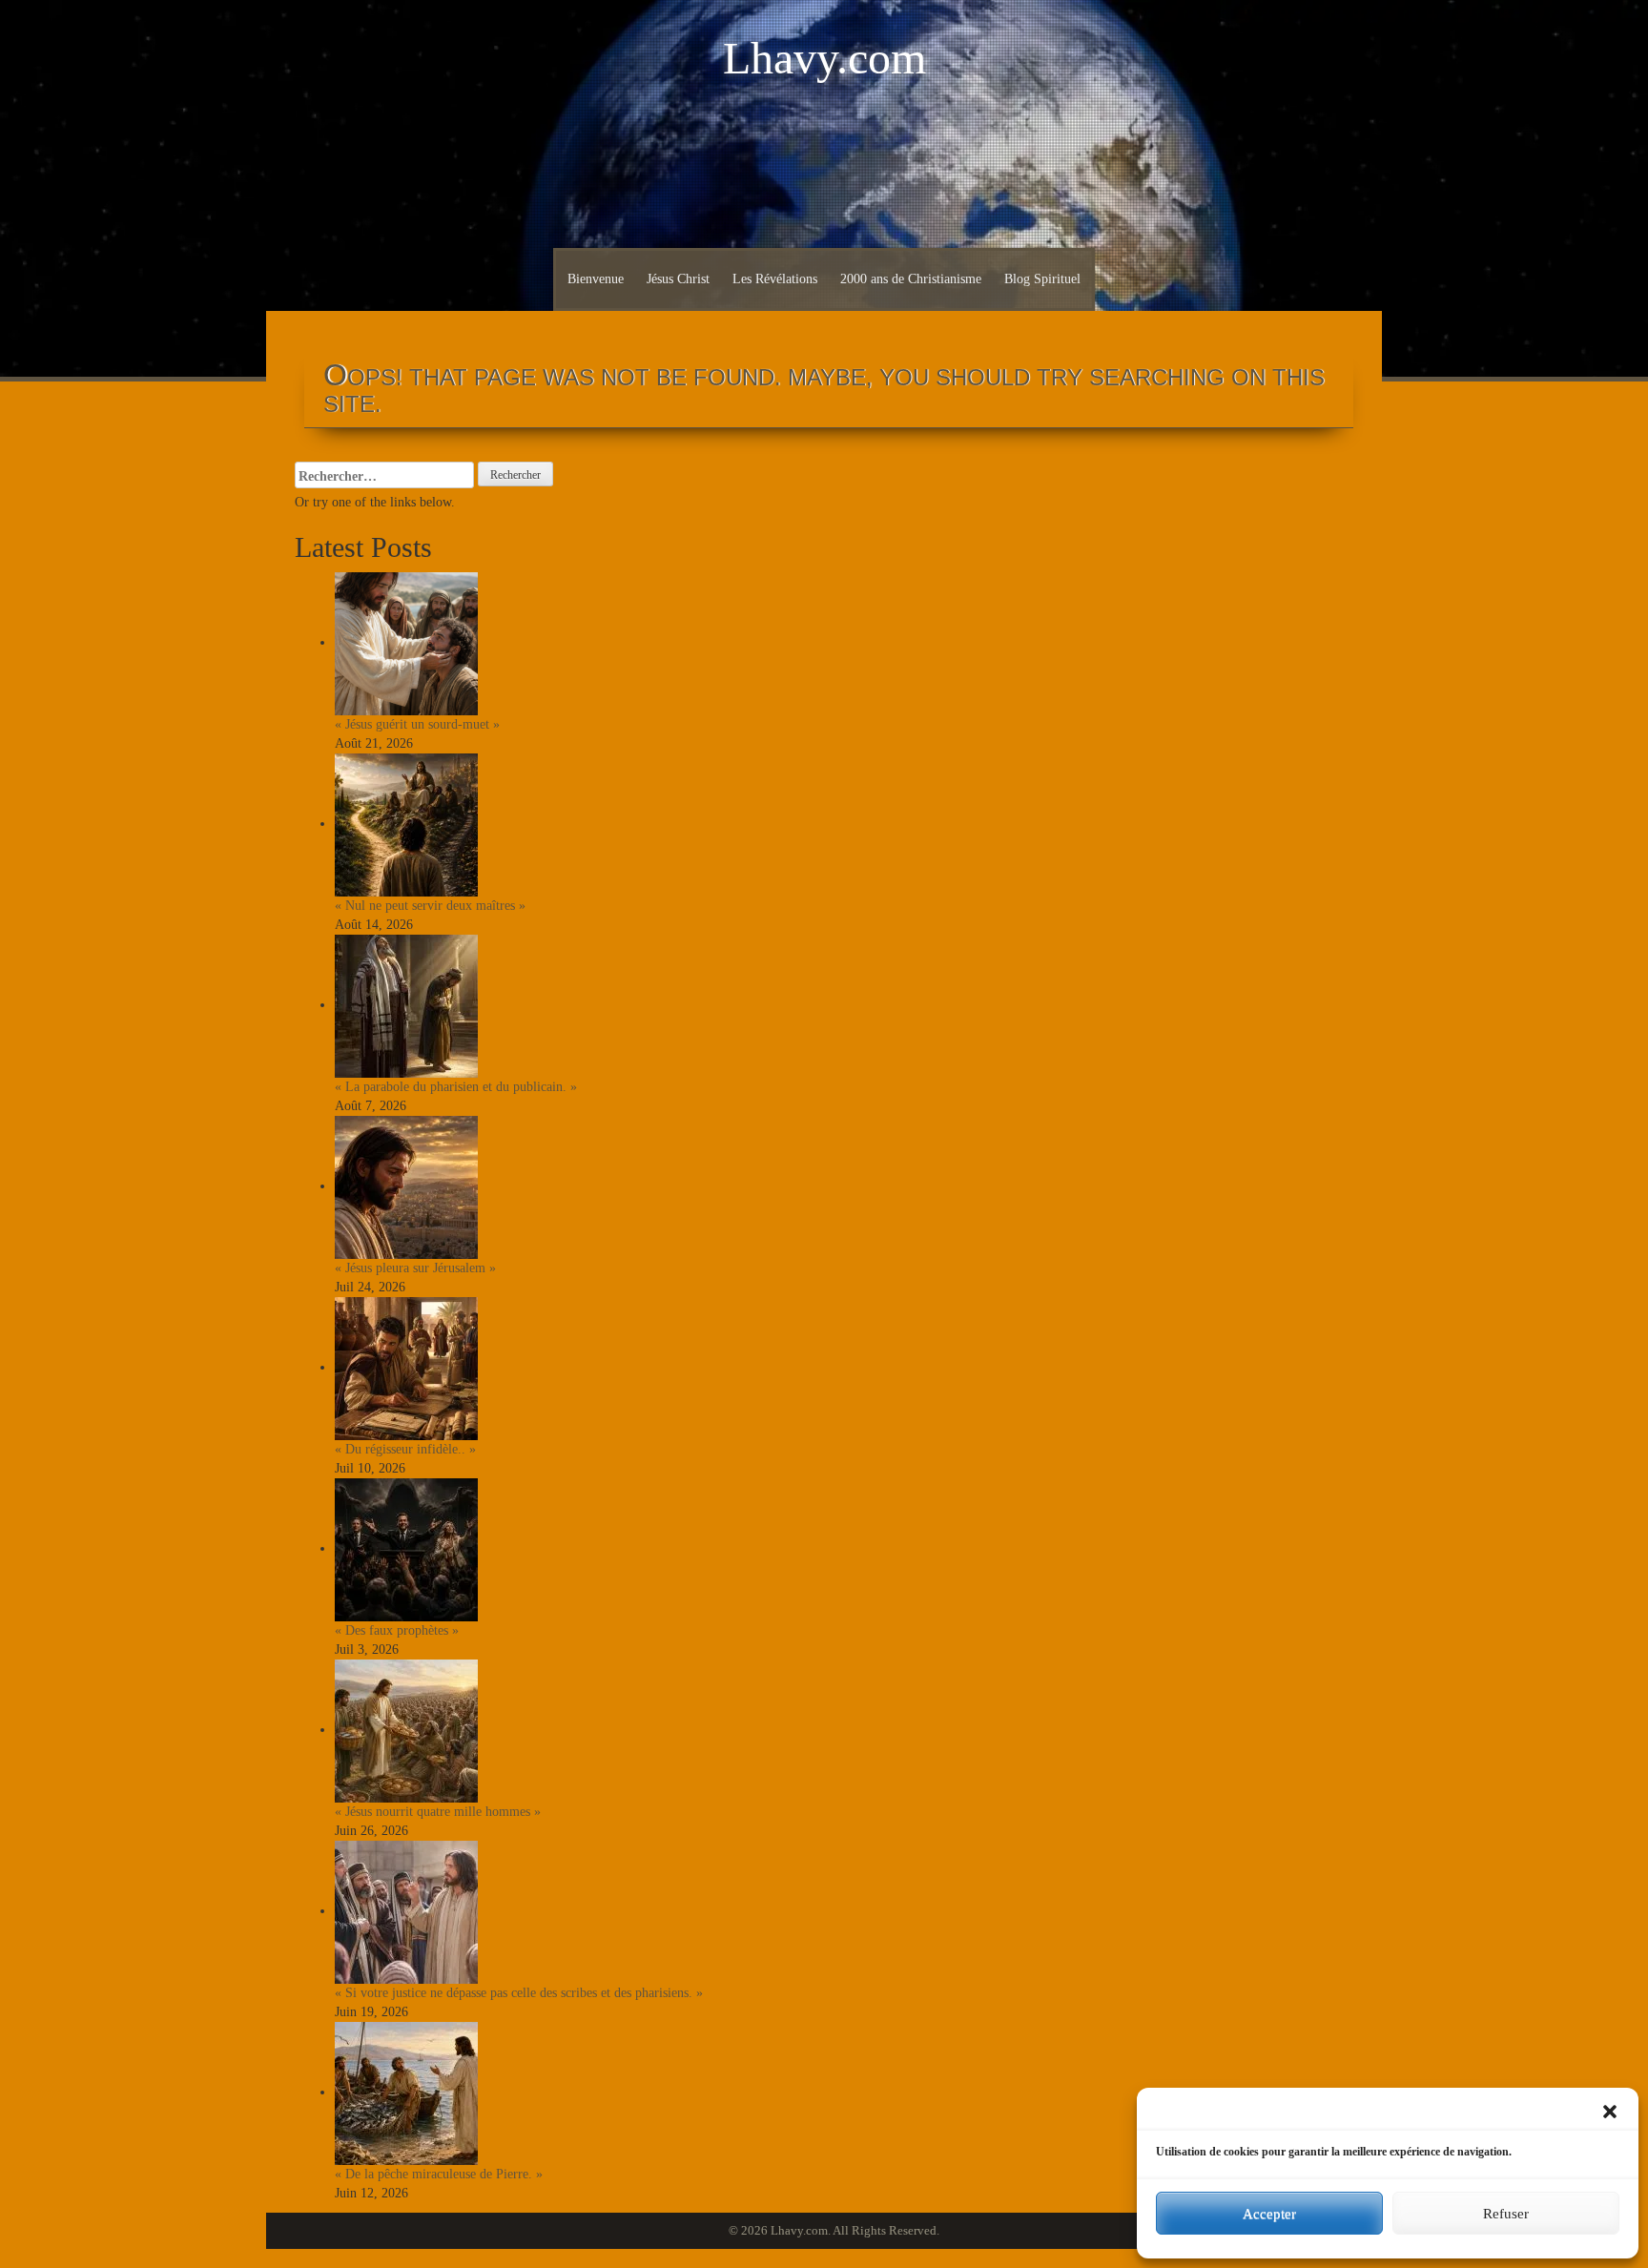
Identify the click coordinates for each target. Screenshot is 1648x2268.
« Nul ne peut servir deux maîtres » (430, 906)
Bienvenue (596, 279)
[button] (1610, 2112)
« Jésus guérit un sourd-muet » (417, 724)
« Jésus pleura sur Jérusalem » (415, 1268)
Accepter (1269, 2214)
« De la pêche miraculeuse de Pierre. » (439, 2174)
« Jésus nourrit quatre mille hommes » (438, 1812)
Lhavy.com (824, 58)
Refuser (1506, 2214)
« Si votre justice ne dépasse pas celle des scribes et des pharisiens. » (519, 1993)
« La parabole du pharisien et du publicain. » (456, 1087)
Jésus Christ (678, 279)
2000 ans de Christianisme (911, 279)
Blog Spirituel (1042, 279)
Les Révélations (775, 279)
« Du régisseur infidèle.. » (405, 1449)
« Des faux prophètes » (397, 1630)
